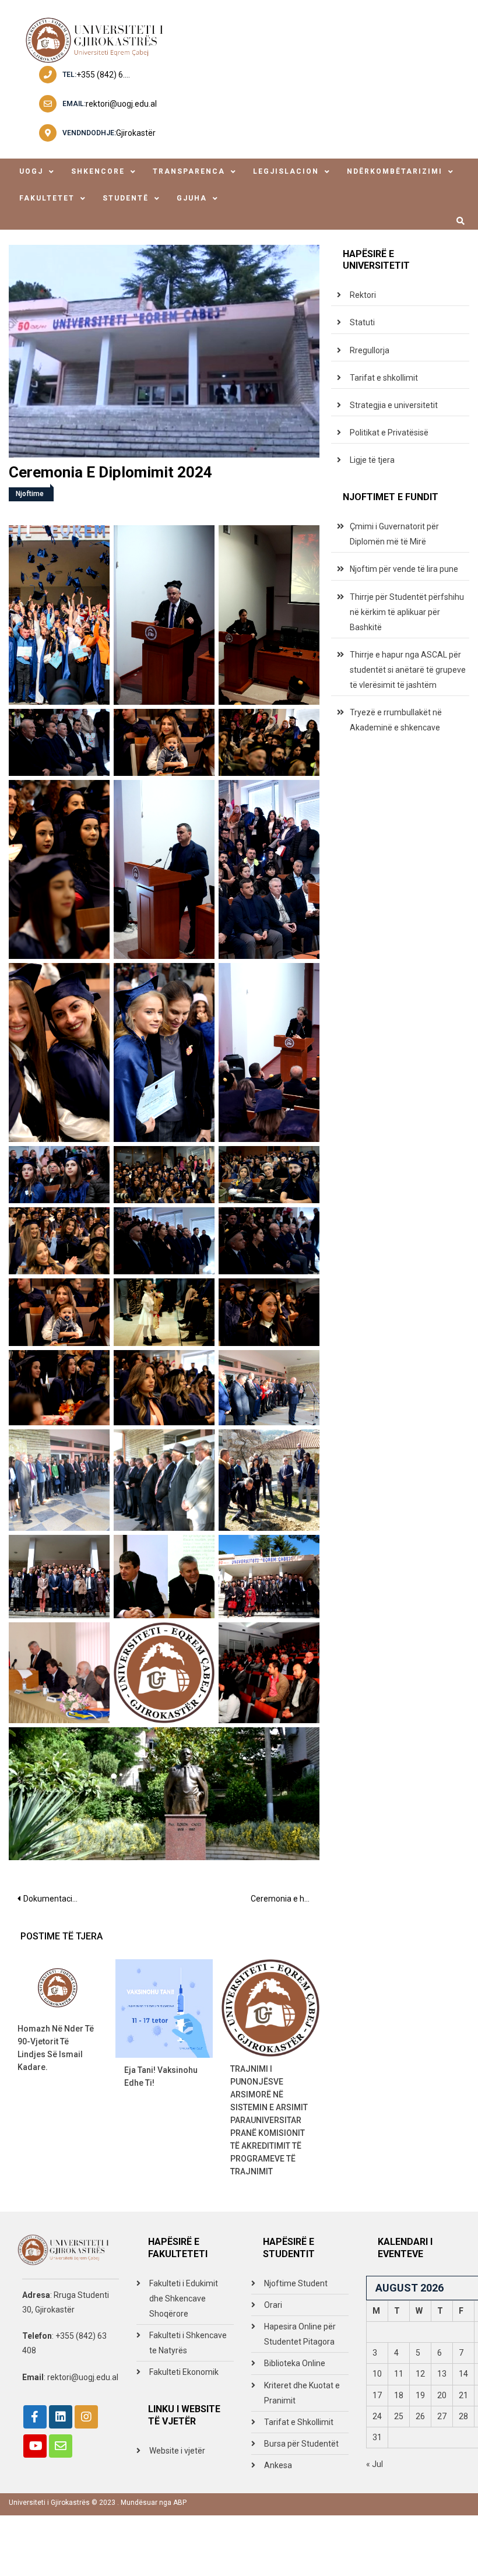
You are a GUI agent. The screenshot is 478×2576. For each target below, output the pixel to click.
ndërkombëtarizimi (395, 171)
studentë (126, 198)
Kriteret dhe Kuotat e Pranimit (302, 2393)
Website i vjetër (177, 2451)
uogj (31, 171)
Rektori (363, 295)
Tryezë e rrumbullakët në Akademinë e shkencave (396, 720)
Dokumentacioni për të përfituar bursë (55, 1899)
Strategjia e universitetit (394, 405)
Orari (273, 2305)
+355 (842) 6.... (103, 75)
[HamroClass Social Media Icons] (35, 2417)
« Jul (375, 2464)
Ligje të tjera (372, 460)
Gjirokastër (136, 133)
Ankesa (278, 2465)
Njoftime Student (296, 2283)
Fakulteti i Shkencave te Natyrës (188, 2343)
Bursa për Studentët (301, 2444)
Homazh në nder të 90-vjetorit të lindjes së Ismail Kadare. (56, 2048)
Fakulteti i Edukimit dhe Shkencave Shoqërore (184, 2299)
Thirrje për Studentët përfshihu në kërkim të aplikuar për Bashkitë (407, 612)
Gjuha (192, 198)
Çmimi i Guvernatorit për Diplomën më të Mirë (394, 534)
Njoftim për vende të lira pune (404, 569)
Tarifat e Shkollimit (299, 2422)
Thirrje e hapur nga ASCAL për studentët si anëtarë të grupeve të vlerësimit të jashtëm (408, 670)
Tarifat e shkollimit (384, 378)
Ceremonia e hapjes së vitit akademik (285, 1899)
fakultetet (47, 198)
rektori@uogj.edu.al (121, 104)
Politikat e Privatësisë (389, 433)
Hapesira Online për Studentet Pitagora (300, 2334)
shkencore (98, 171)
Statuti (362, 322)
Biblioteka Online (295, 2363)
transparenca (189, 171)
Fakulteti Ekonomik (184, 2372)
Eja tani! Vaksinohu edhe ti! (161, 2076)
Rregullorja (370, 350)
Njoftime (30, 494)
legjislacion (286, 171)
